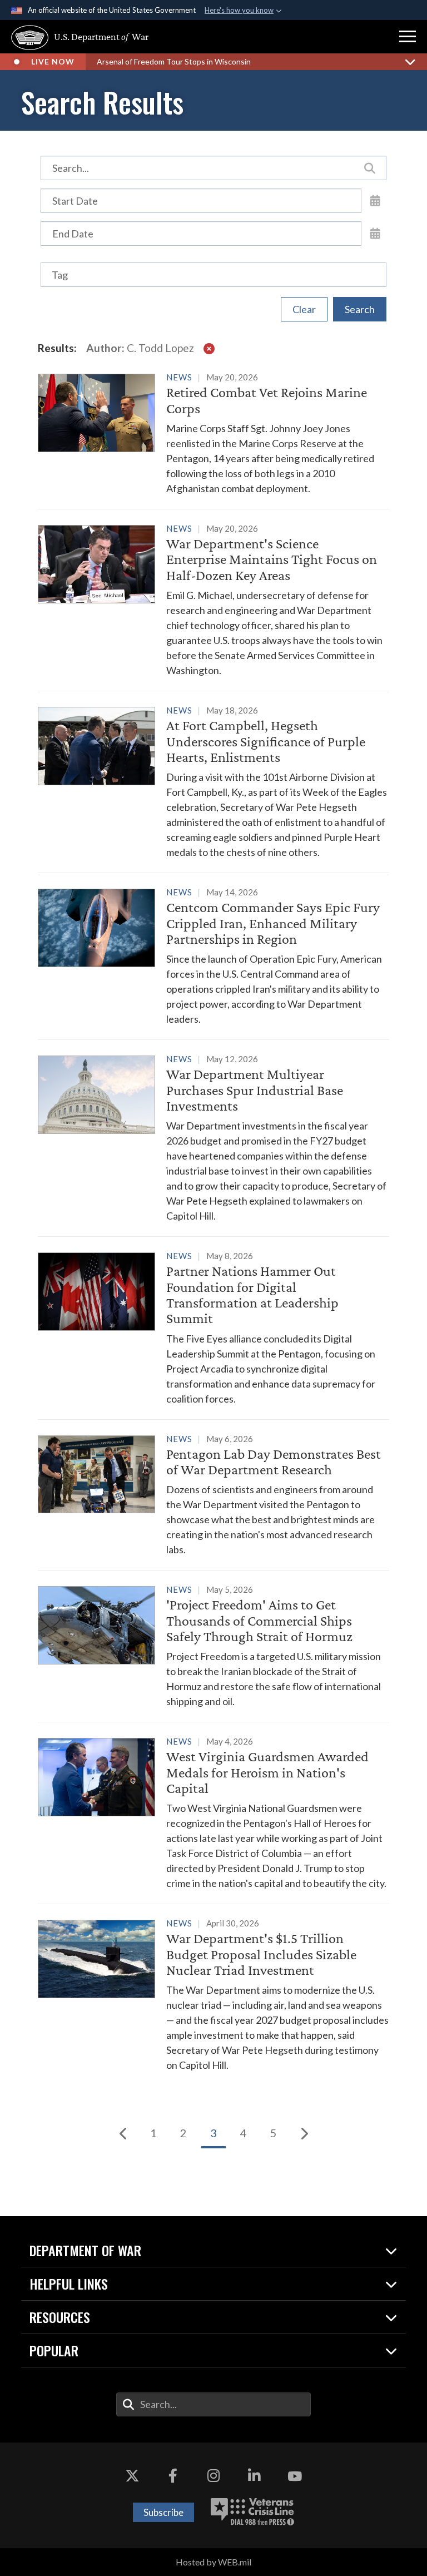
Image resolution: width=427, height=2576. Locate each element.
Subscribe (163, 2512)
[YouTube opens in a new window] (295, 2476)
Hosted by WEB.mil (213, 2562)
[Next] (304, 2133)
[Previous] (123, 2133)
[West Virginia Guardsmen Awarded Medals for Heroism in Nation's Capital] (213, 1812)
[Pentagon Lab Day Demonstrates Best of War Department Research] (213, 1494)
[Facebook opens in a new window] (173, 2476)
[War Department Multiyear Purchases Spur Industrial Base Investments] (213, 1137)
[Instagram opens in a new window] (213, 2476)
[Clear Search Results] (209, 348)
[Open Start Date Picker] (375, 200)
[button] (408, 37)
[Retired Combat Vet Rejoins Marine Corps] (213, 433)
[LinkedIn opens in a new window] (254, 2476)
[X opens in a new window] (132, 2476)
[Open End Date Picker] (375, 233)
